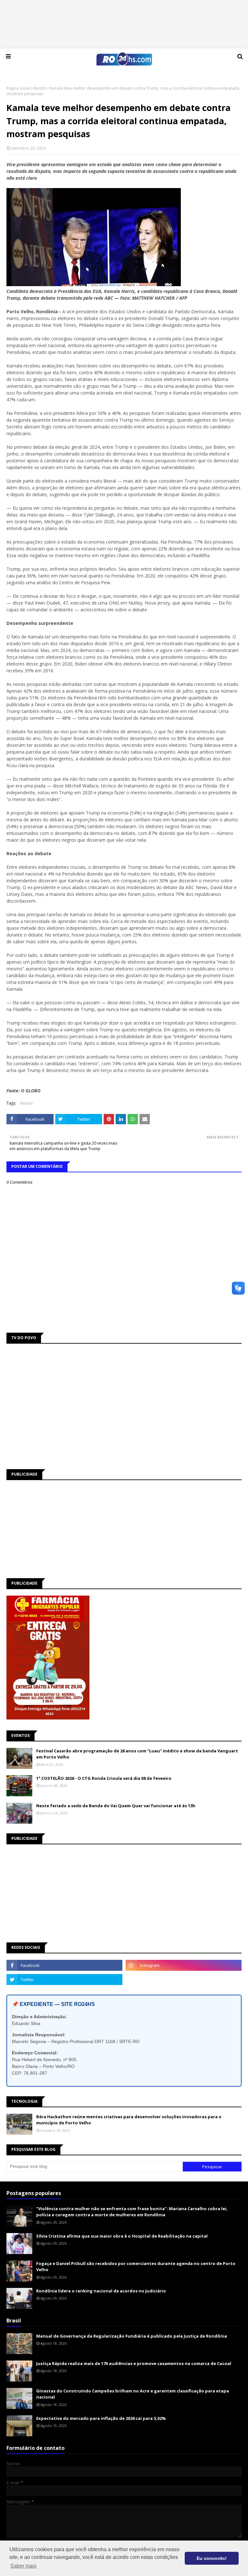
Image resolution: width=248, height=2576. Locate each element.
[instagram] (184, 1965)
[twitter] (64, 1980)
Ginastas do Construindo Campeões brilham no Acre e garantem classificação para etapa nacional (133, 2394)
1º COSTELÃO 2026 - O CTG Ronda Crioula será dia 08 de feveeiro (104, 1778)
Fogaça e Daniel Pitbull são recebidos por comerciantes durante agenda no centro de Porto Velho (136, 2267)
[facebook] (64, 1965)
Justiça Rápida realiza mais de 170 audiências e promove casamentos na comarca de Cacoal (134, 2363)
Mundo (40, 88)
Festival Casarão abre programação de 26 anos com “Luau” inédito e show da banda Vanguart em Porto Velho (137, 1754)
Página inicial (18, 88)
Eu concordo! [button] (212, 2558)
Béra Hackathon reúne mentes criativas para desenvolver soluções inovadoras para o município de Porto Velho (129, 2120)
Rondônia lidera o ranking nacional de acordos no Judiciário (101, 2291)
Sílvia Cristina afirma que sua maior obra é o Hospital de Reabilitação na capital (122, 2236)
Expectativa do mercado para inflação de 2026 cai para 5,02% (101, 2418)
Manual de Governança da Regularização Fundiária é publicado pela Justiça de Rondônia (132, 2336)
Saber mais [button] (23, 2566)
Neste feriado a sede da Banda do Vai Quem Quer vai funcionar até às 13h (116, 1806)
